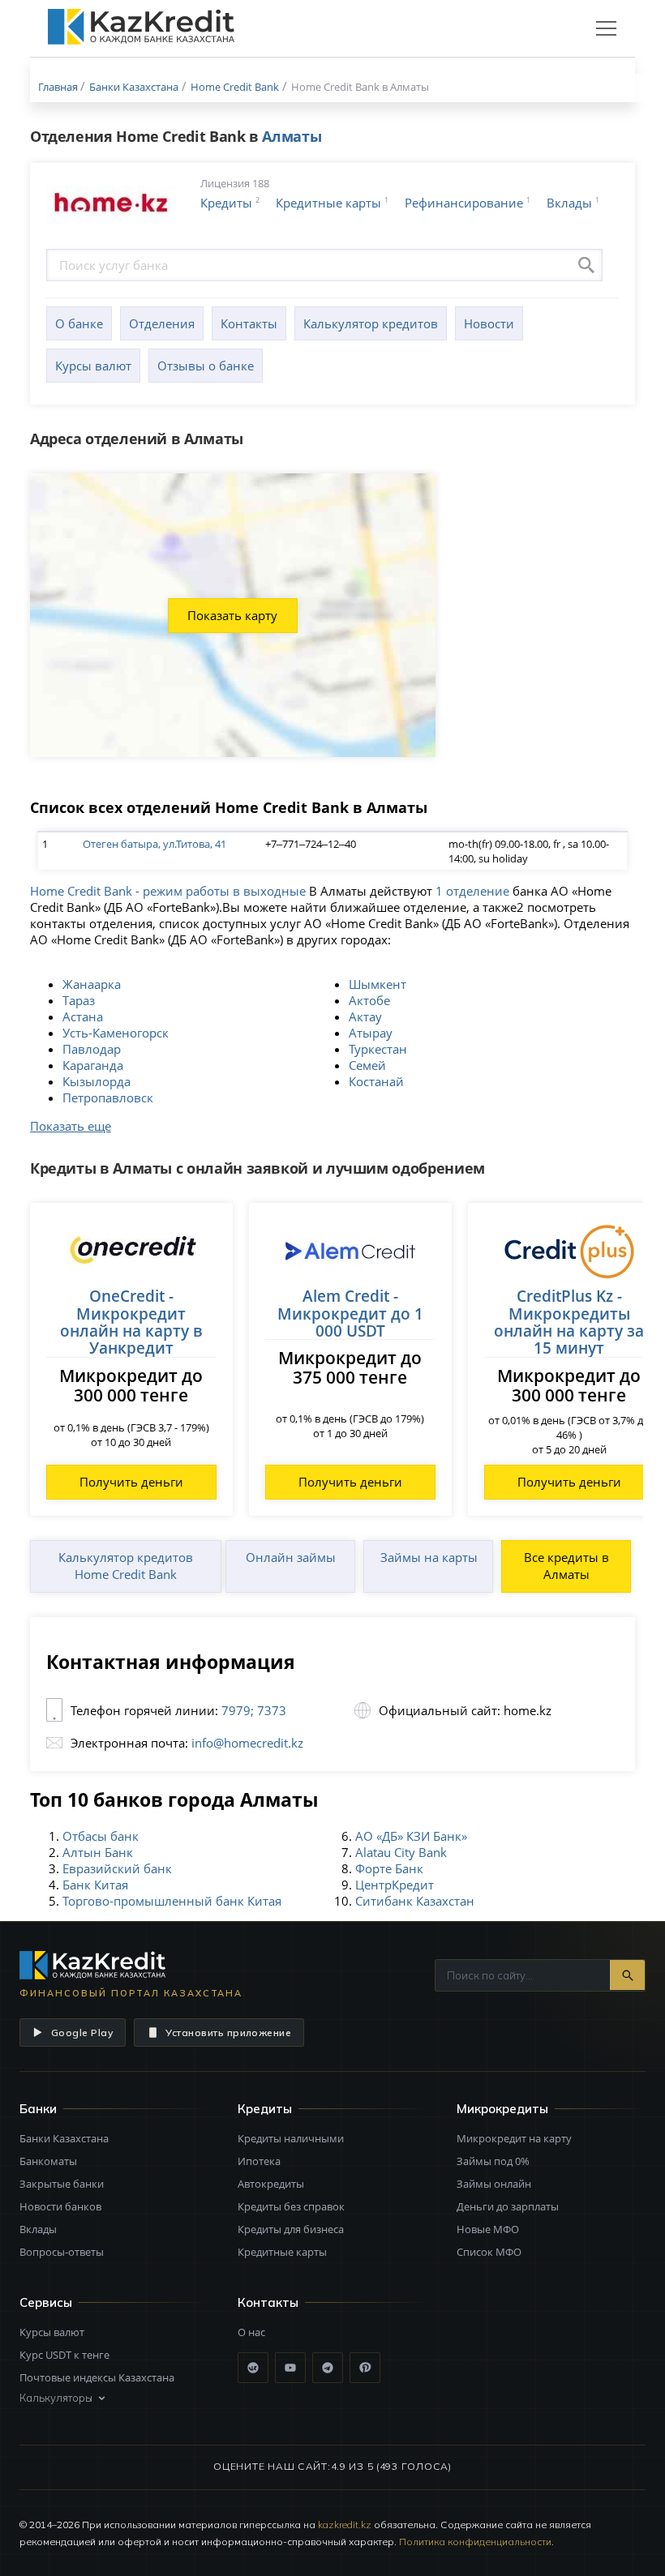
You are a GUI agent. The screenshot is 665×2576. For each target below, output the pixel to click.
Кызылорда (97, 1081)
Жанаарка (92, 984)
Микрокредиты (502, 2109)
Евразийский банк (117, 1868)
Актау (365, 1016)
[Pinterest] (365, 2368)
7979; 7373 (254, 1710)
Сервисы (46, 2302)
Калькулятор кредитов (371, 323)
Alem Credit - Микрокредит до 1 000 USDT (350, 1313)
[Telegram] (328, 2368)
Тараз (79, 1000)
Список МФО (489, 2252)
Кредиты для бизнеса (291, 2229)
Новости (489, 323)
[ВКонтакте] (253, 2368)
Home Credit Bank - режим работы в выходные (168, 891)
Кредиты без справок (291, 2206)
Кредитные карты (328, 203)
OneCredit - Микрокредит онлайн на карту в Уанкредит (131, 1322)
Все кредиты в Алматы (566, 1566)
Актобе (369, 1000)
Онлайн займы (291, 1557)
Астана (83, 1016)
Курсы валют (93, 366)
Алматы (292, 136)
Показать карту (232, 615)
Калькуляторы (56, 2398)
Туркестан (378, 1049)
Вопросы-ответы (62, 2252)
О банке (79, 323)
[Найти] (627, 1975)
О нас (251, 2332)
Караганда (93, 1065)
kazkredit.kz (345, 2525)
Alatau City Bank (401, 1852)
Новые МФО (488, 2229)
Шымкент (378, 984)
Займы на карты (429, 1557)
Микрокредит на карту (514, 2138)
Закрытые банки (62, 2184)
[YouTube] (290, 2368)
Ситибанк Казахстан (415, 1901)
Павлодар (92, 1049)
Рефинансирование (464, 203)
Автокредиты (271, 2184)
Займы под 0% (493, 2161)
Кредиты (226, 203)
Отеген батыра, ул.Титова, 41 (154, 844)
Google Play (82, 2033)
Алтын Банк (98, 1852)
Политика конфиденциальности (475, 2542)
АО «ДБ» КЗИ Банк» (411, 1836)
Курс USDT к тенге (64, 2355)
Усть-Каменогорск (116, 1033)
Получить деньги (131, 1482)
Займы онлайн (494, 2184)
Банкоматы (48, 2161)
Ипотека (259, 2161)
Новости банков (60, 2206)
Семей (367, 1065)
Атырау (371, 1033)
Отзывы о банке (206, 366)
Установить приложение (228, 2033)
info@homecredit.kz (247, 1743)
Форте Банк (389, 1868)
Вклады (569, 203)
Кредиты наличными (291, 2138)
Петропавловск (108, 1098)
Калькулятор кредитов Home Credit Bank (126, 1566)
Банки (38, 2109)
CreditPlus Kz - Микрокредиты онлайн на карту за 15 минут (569, 1322)
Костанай (376, 1081)
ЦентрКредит (395, 1885)
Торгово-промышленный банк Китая (172, 1901)
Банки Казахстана (64, 2138)
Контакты (249, 323)
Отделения (162, 323)
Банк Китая (95, 1885)
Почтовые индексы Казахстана (97, 2377)
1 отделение (472, 891)
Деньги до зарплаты (508, 2206)
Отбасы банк (101, 1836)
